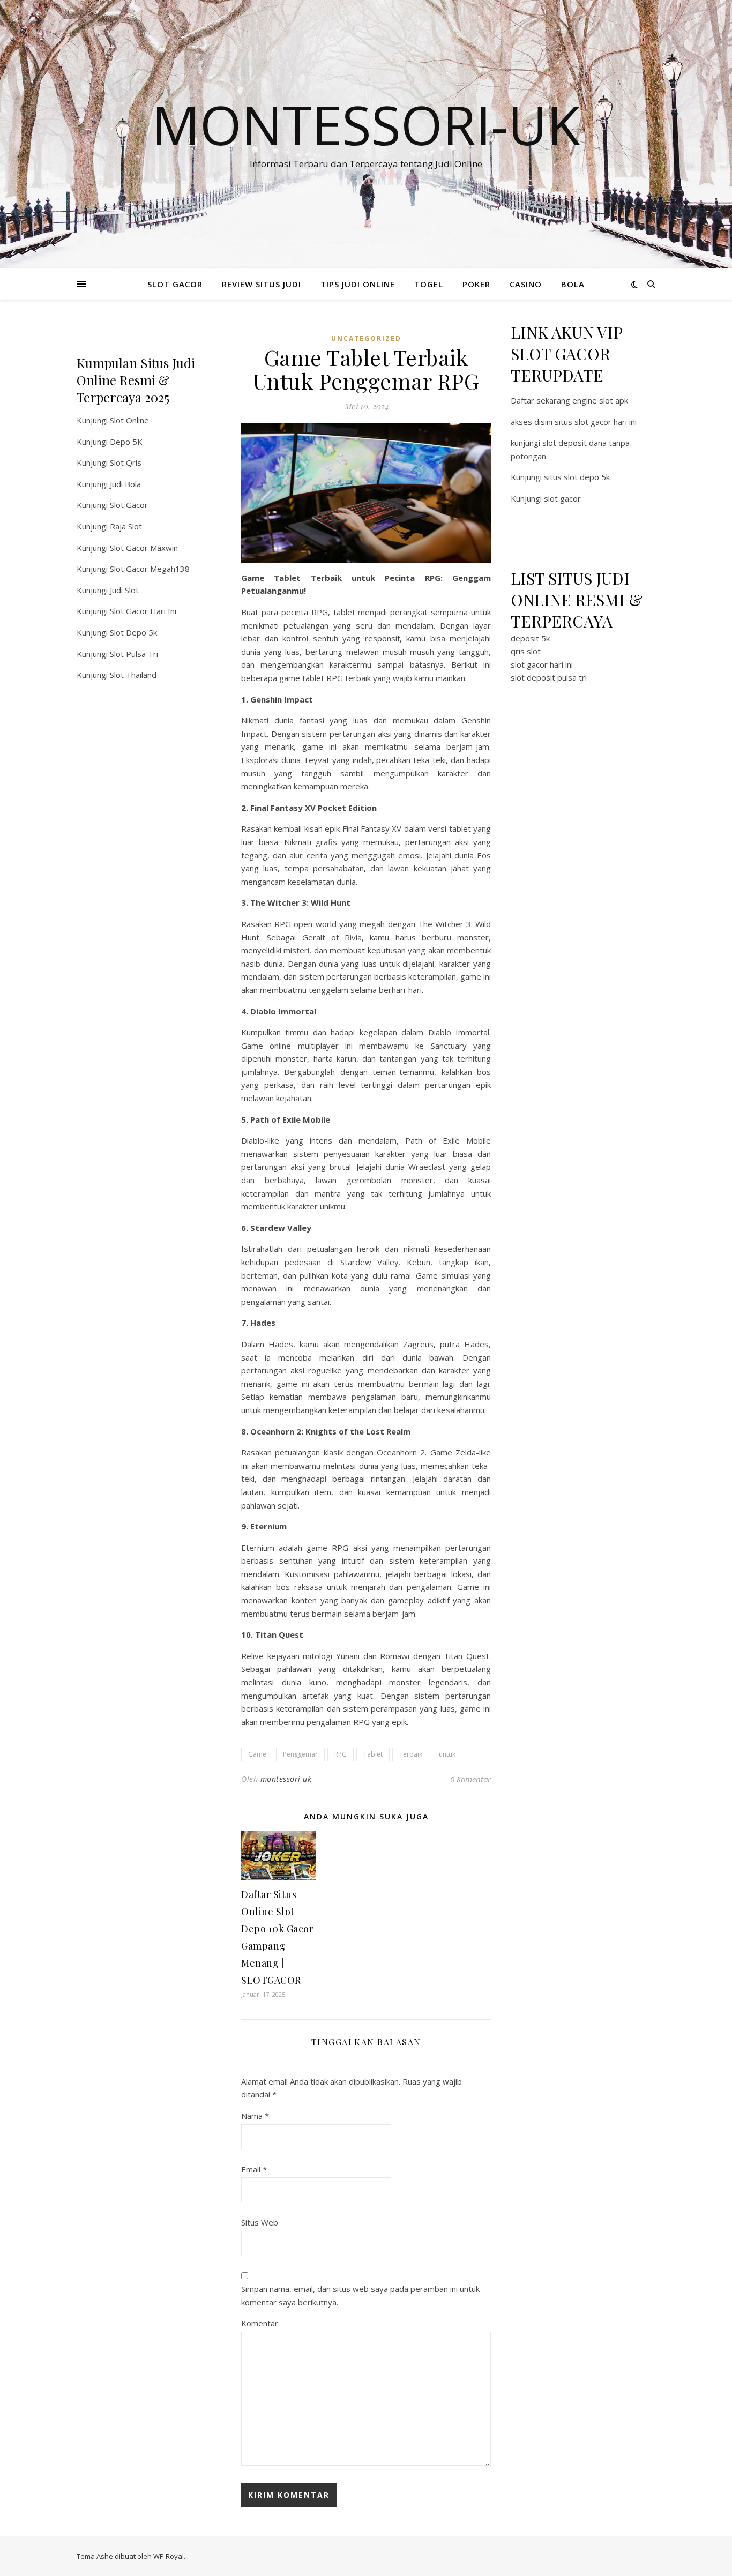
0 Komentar (470, 1779)
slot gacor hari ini (542, 664)
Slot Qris (126, 462)
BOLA (573, 284)
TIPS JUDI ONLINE (358, 284)
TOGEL (429, 284)
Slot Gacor (129, 505)
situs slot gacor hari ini (596, 422)
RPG (341, 1754)
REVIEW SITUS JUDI (262, 284)
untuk (447, 1754)
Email (254, 2169)
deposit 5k (530, 638)
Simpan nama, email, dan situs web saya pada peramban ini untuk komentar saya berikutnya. (360, 2295)
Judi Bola (125, 484)
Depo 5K (126, 442)
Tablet (373, 1754)
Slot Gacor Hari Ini (143, 611)
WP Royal (169, 2556)
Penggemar (300, 1754)
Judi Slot (124, 590)
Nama (255, 2116)
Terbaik (411, 1754)
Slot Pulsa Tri (134, 654)
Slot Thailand (133, 675)
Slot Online (129, 420)
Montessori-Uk (366, 124)
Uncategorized (366, 338)
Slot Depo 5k (133, 632)
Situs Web (260, 2222)
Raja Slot (126, 526)
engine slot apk (600, 400)
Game (257, 1754)
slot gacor (562, 498)
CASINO (526, 284)
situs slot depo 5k (577, 477)
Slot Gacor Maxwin (144, 548)
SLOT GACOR (175, 284)
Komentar (260, 2323)
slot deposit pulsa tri (549, 677)
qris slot (526, 651)
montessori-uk (286, 1779)
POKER (476, 284)
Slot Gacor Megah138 (150, 569)
